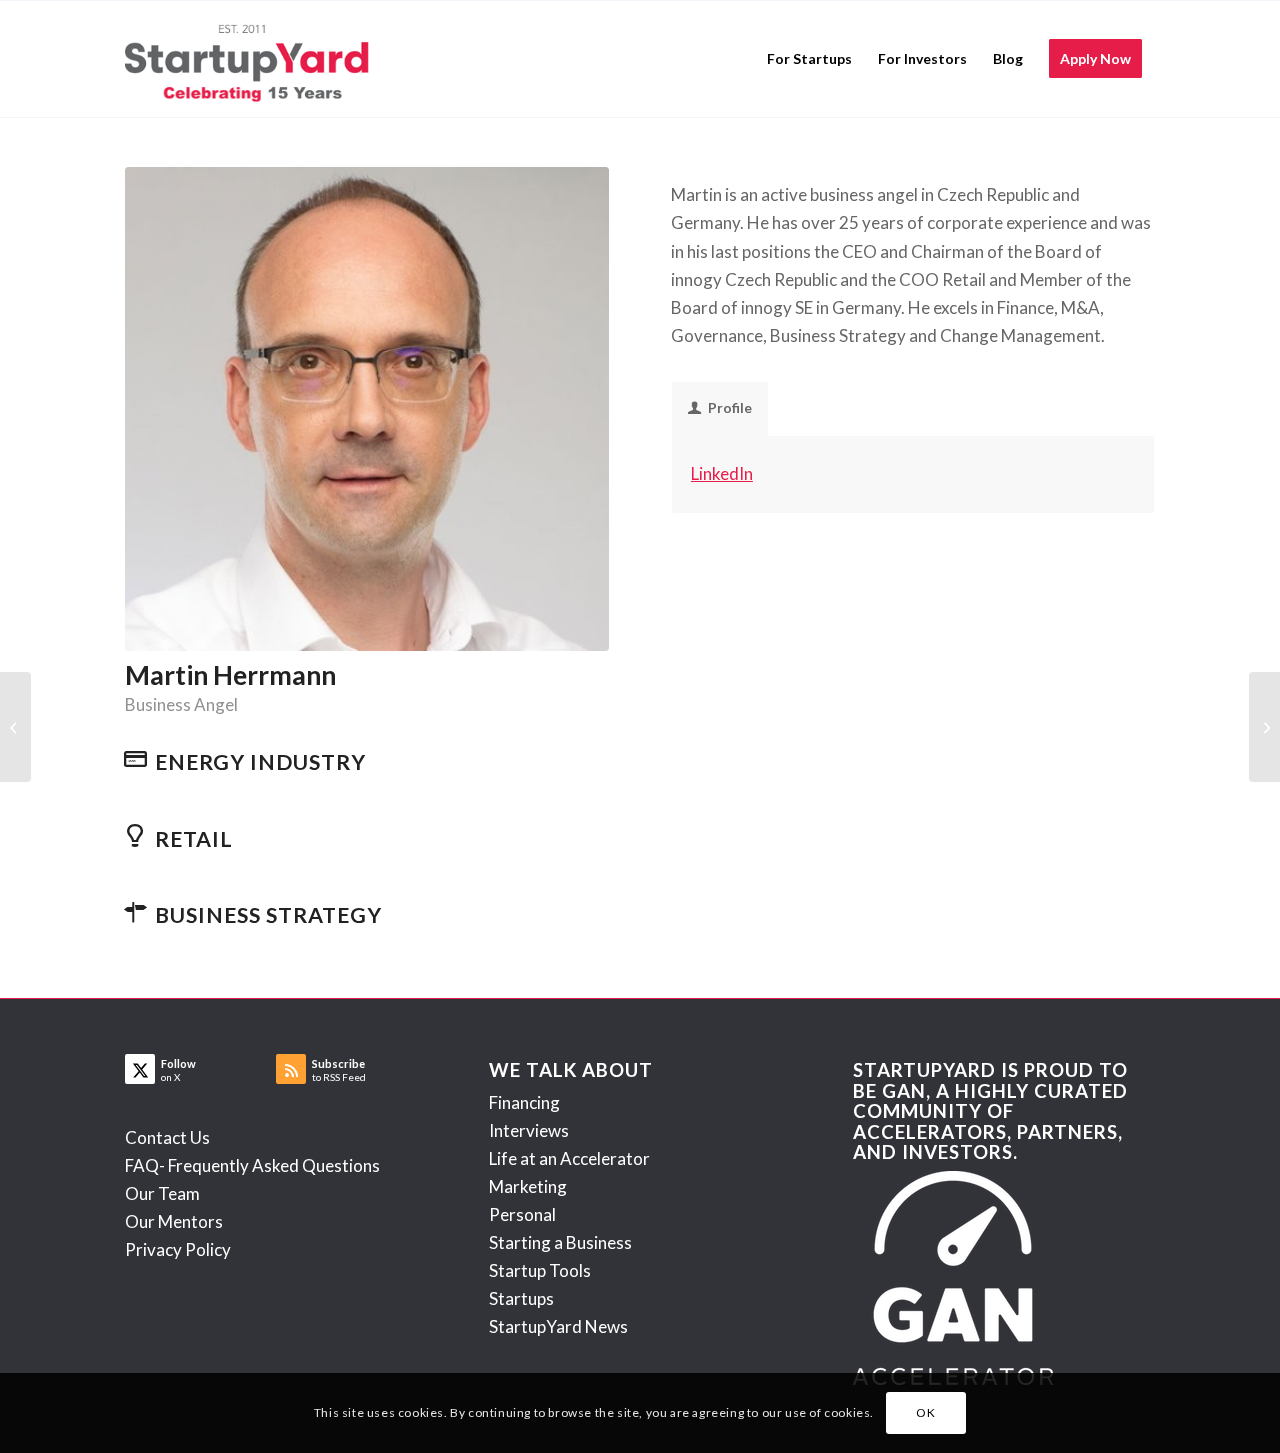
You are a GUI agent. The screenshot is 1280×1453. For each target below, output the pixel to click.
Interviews (529, 1130)
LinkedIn (722, 473)
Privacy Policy (178, 1249)
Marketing (528, 1186)
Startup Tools (540, 1270)
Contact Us (167, 1137)
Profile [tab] (730, 408)
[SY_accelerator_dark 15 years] (251, 59)
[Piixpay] (15, 727)
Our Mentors (174, 1221)
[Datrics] (1264, 727)
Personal (522, 1214)
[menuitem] (809, 59)
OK (925, 1412)
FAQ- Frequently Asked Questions (252, 1165)
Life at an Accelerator (569, 1158)
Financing (524, 1102)
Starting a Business (560, 1242)
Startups (521, 1298)
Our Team (162, 1193)
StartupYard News (558, 1326)
